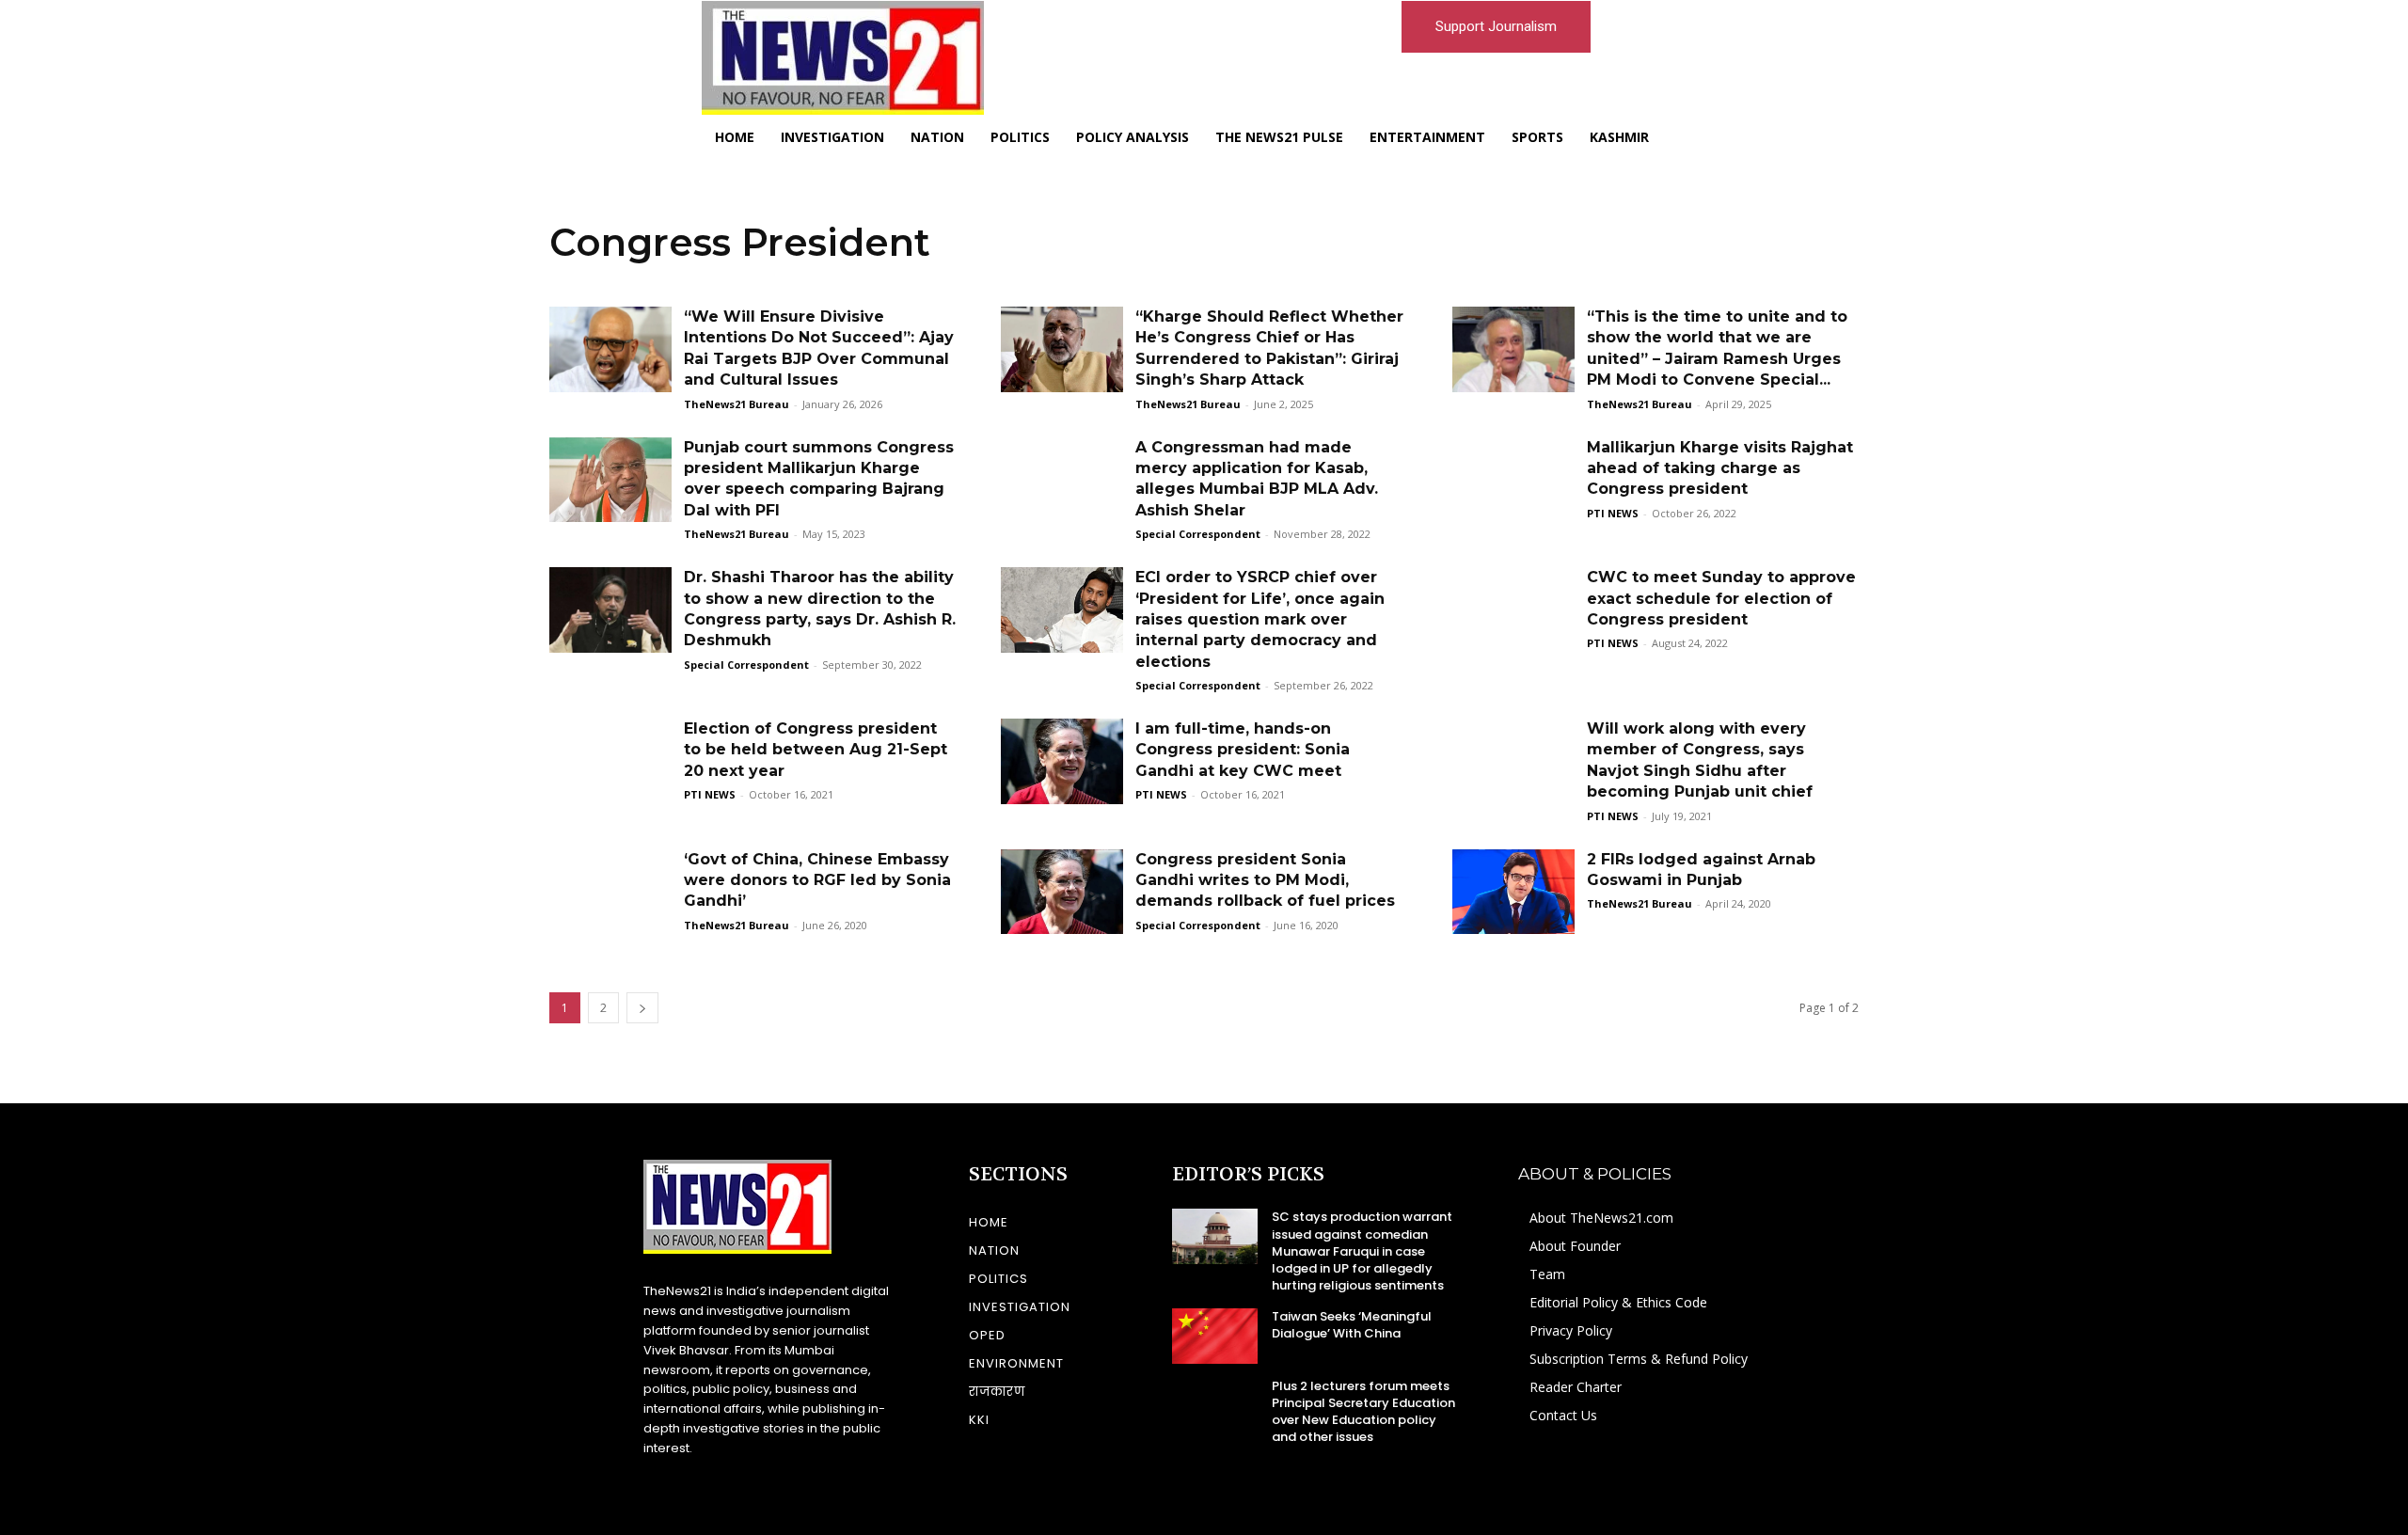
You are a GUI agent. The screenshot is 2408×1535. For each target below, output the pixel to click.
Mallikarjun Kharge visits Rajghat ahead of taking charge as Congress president (1720, 468)
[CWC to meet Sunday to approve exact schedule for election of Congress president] (1513, 610)
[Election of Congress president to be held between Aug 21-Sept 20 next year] (610, 761)
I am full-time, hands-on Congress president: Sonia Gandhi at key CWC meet (1243, 750)
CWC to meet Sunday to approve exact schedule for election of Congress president (1721, 598)
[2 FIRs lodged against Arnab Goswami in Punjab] (1513, 892)
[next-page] (642, 1008)
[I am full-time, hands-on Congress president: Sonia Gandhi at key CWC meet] (1062, 761)
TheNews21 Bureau (737, 404)
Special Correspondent (1198, 534)
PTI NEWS (1613, 513)
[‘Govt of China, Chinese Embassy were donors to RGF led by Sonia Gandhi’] (610, 892)
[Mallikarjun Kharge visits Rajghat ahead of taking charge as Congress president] (1513, 480)
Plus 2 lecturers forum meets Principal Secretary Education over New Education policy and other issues (1363, 1412)
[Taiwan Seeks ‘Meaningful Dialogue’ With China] (1215, 1336)
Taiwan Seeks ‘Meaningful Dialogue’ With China (1352, 1325)
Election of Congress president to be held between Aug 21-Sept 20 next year (816, 750)
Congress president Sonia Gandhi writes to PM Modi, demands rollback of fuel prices (1265, 880)
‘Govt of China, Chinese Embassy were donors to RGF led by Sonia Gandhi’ (817, 880)
